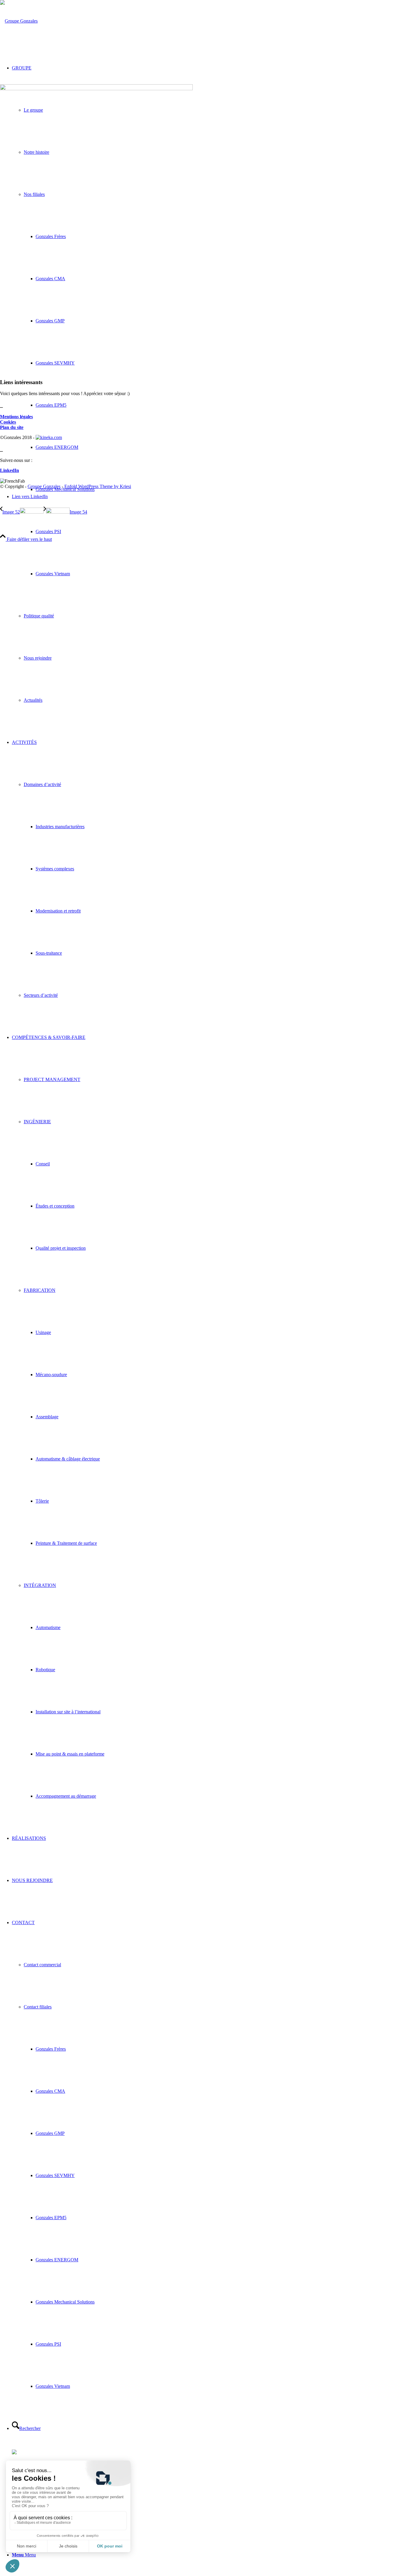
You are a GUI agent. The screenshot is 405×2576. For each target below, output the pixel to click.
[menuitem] (220, 532)
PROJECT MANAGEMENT (52, 1079)
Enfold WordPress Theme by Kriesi (98, 486)
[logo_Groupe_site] (19, 21)
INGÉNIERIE (37, 1122)
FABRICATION (40, 1290)
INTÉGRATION (40, 1585)
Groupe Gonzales (44, 486)
